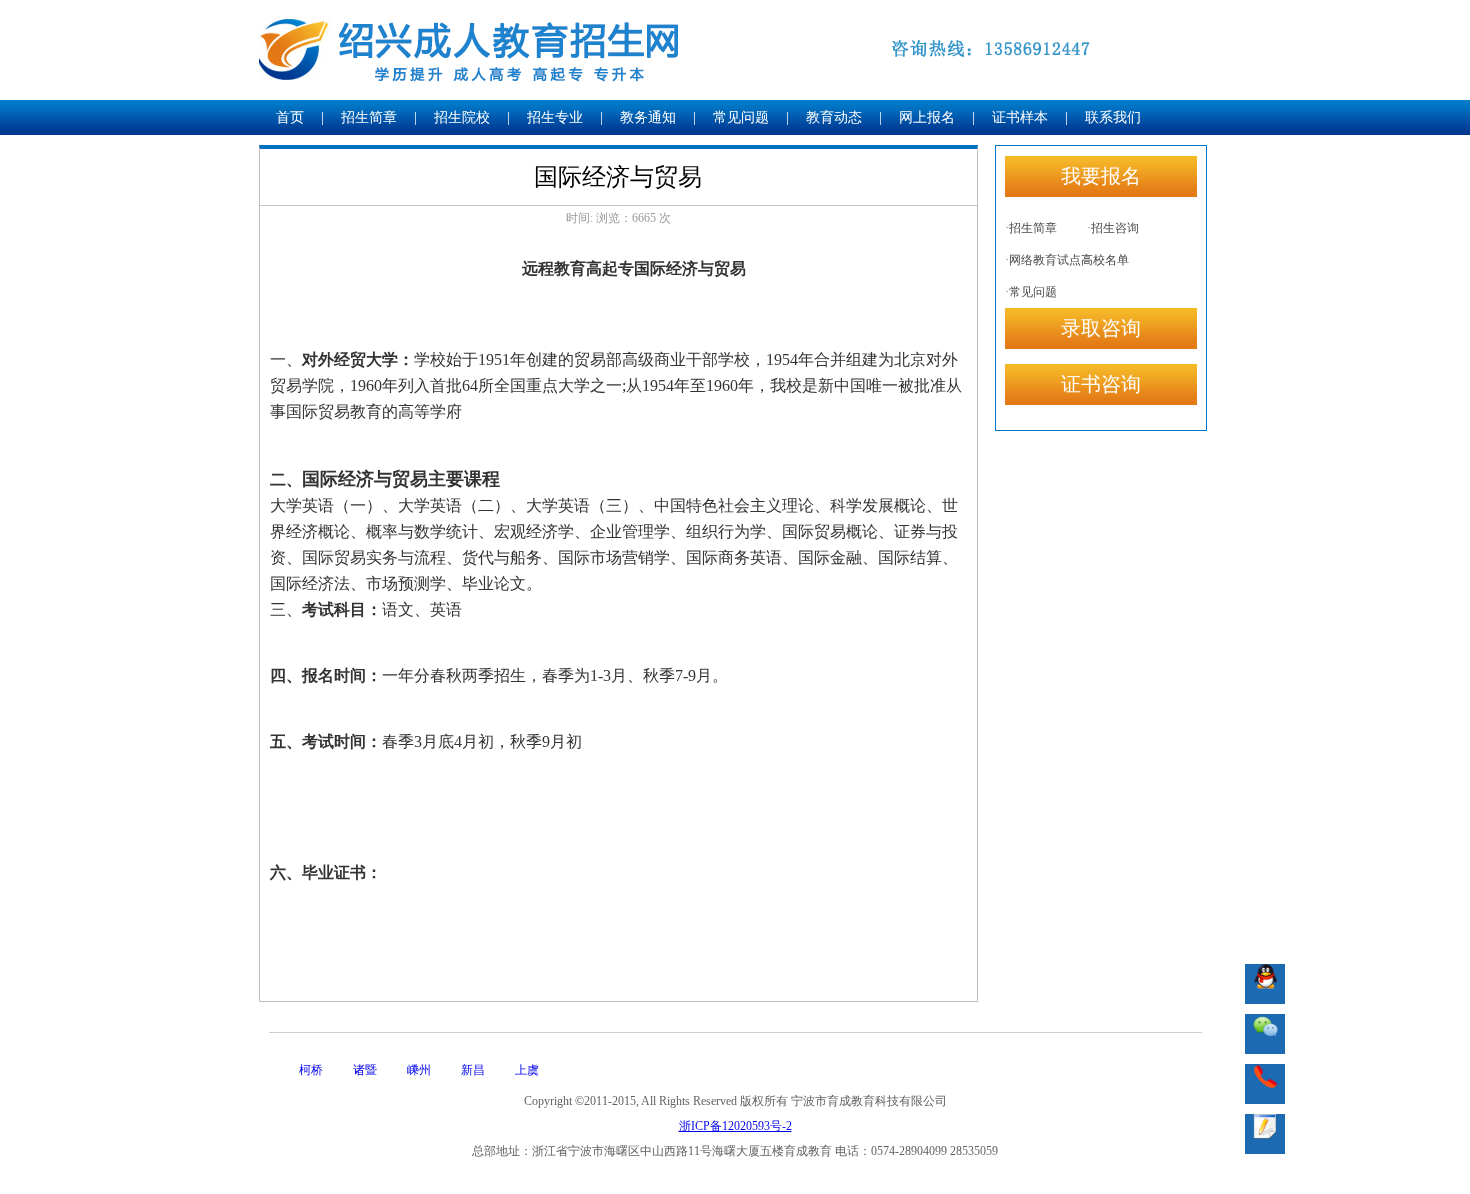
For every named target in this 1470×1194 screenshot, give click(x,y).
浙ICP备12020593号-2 (735, 1126)
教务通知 (648, 117)
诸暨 (365, 1070)
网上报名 (927, 117)
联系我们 (1113, 117)
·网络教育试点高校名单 (1067, 260)
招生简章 (369, 117)
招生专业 (555, 117)
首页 (290, 117)
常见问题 (741, 117)
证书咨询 (1101, 384)
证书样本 (1020, 117)
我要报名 (1101, 176)
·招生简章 (1031, 228)
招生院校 (462, 117)
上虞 (527, 1070)
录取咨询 (1101, 328)
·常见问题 (1031, 292)
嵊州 (419, 1070)
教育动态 (834, 117)
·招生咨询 (1113, 228)
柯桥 (311, 1070)
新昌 (473, 1070)
